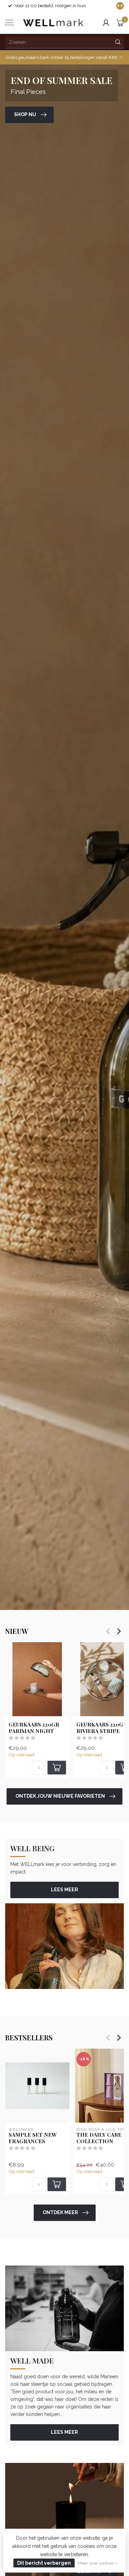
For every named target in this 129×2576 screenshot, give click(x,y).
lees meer (64, 1890)
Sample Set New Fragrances (33, 2138)
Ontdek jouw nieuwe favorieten (60, 1796)
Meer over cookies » (98, 2563)
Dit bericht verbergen (44, 2563)
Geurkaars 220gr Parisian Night (34, 1728)
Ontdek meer (60, 2212)
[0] (120, 23)
